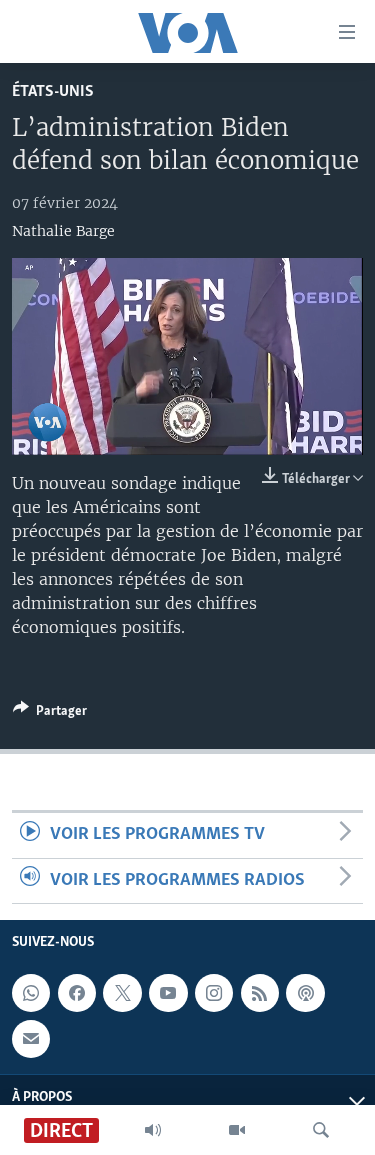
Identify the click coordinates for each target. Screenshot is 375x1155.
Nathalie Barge (63, 231)
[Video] (237, 1130)
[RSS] (260, 993)
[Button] (50, 714)
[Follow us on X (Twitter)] (122, 993)
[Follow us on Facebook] (77, 993)
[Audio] (153, 1130)
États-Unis (53, 91)
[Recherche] (321, 1130)
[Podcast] (305, 993)
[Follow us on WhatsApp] (31, 993)
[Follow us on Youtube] (168, 993)
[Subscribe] (31, 1039)
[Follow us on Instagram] (214, 993)
